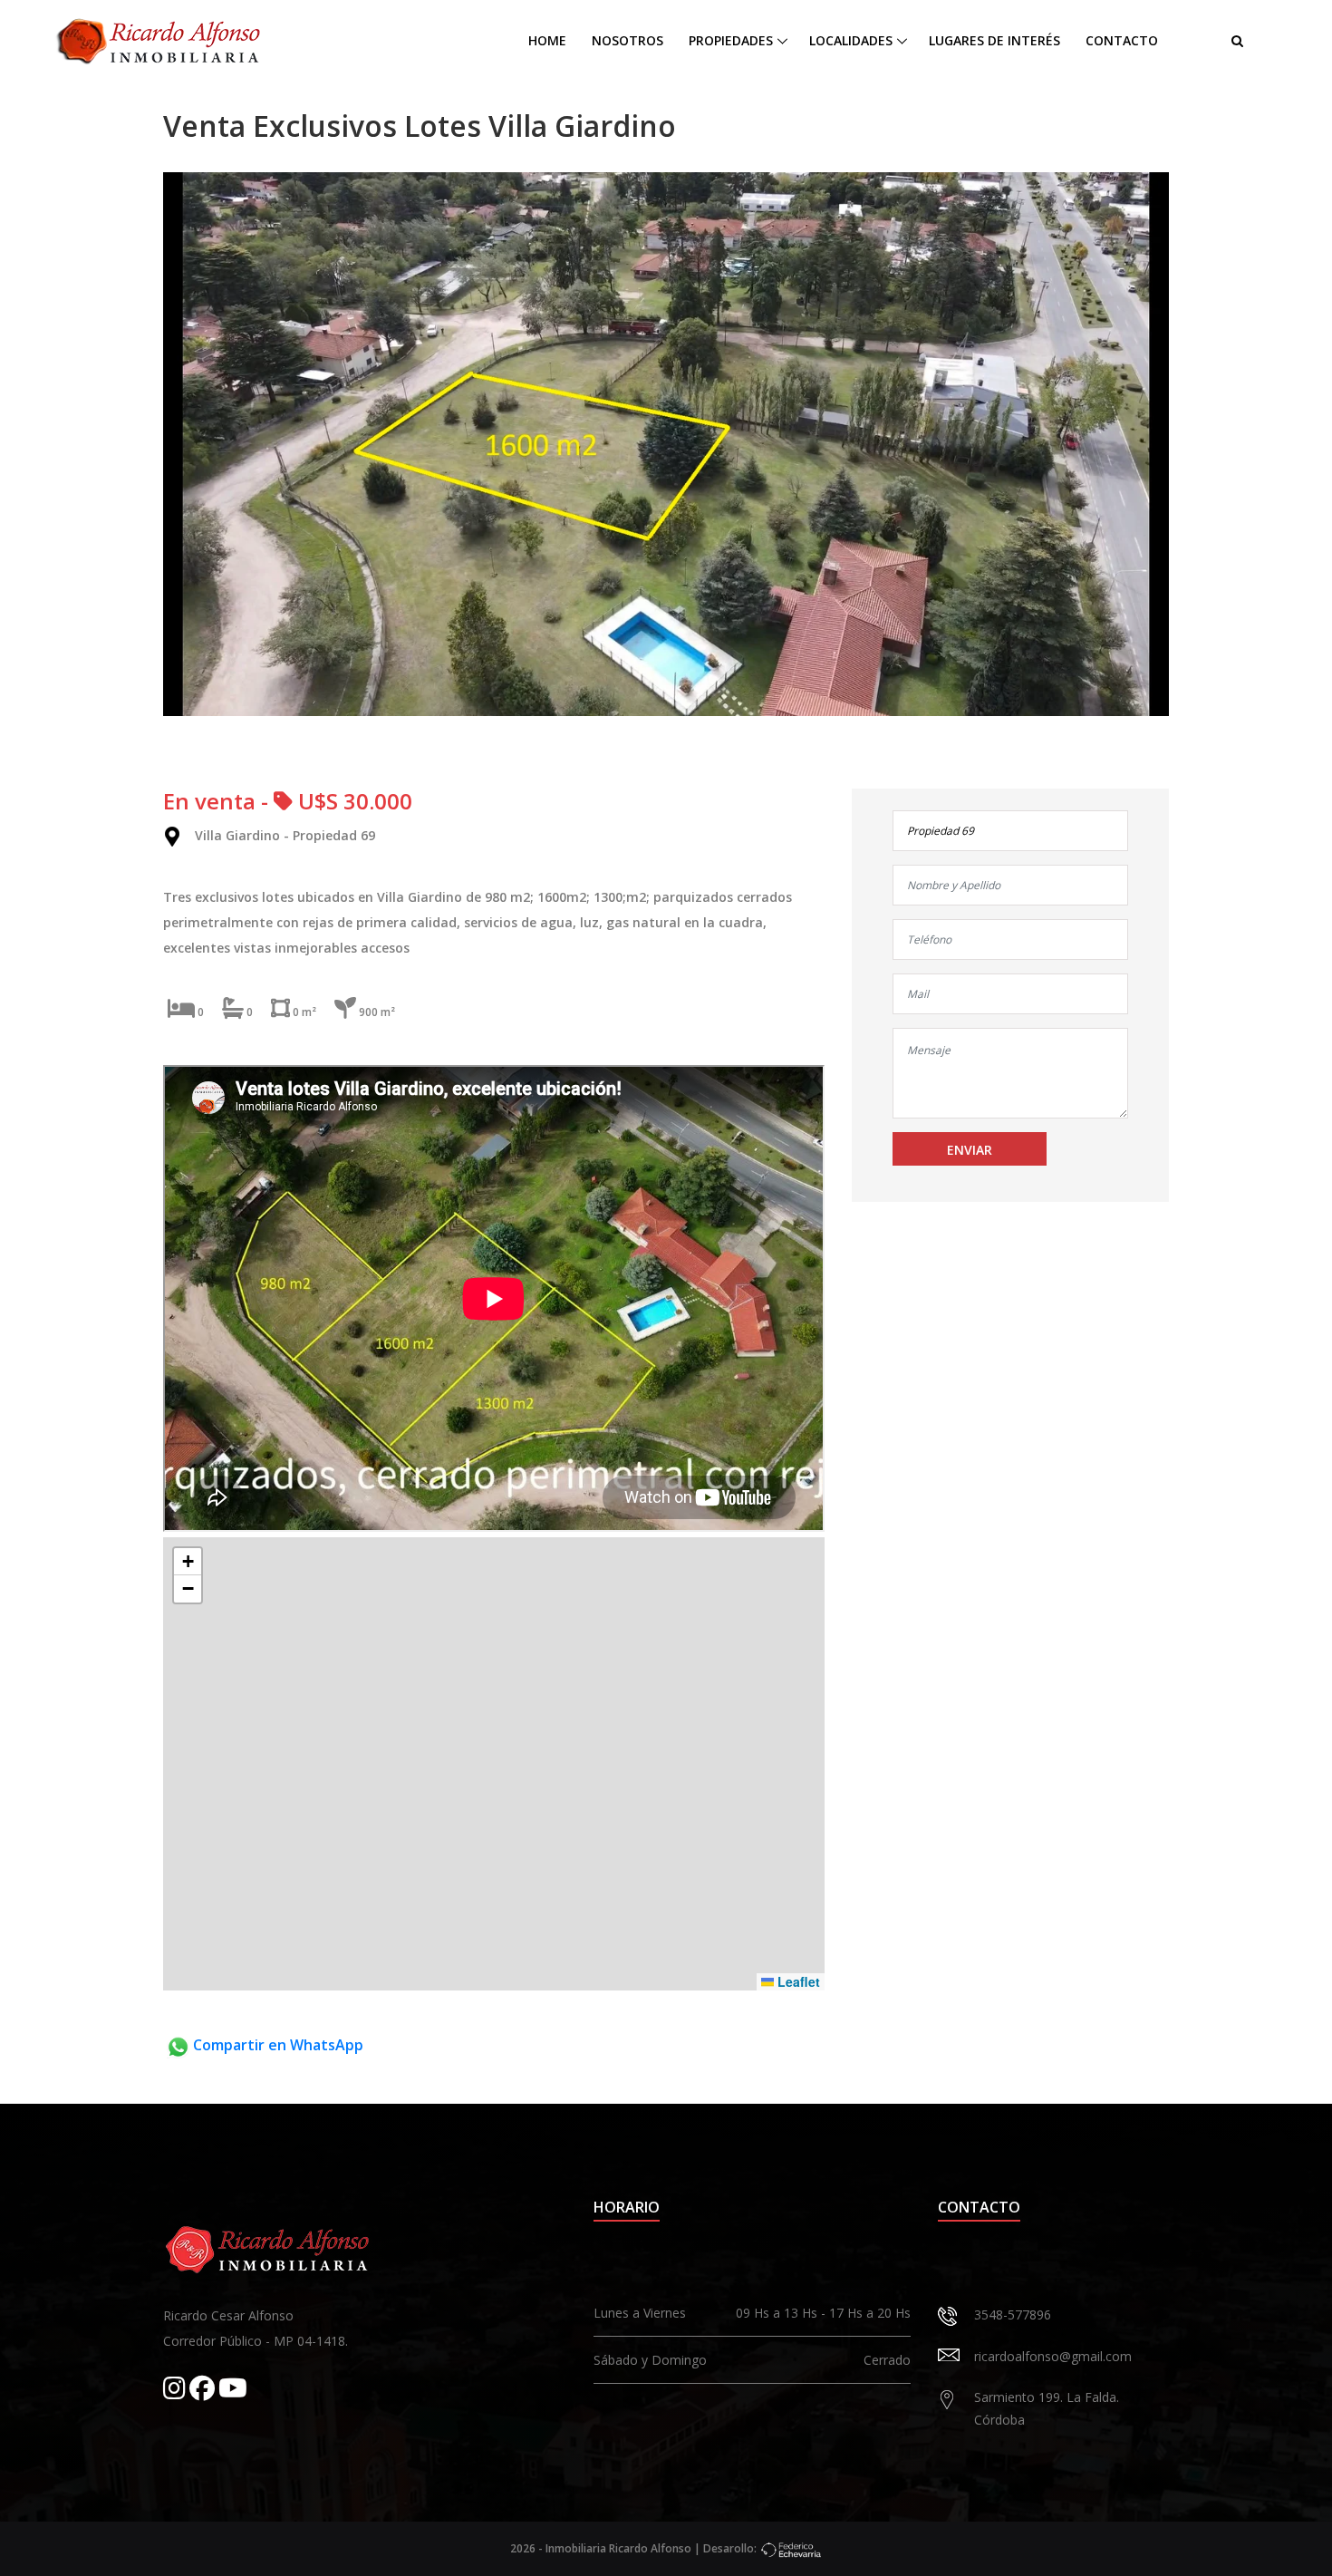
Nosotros (627, 40)
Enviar (970, 1150)
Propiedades (731, 40)
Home (547, 40)
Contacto (1122, 40)
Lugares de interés (994, 40)
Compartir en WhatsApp (276, 2045)
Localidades (851, 40)
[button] (188, 1562)
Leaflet (797, 1981)
